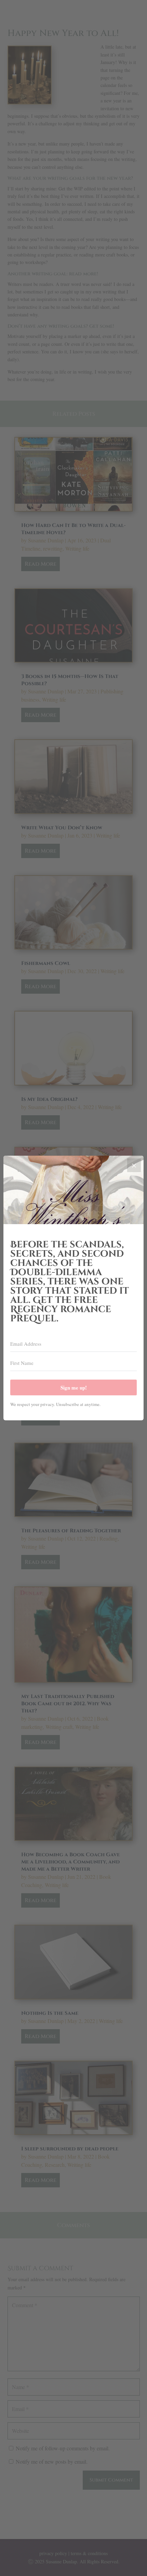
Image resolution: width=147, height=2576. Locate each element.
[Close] (134, 1165)
